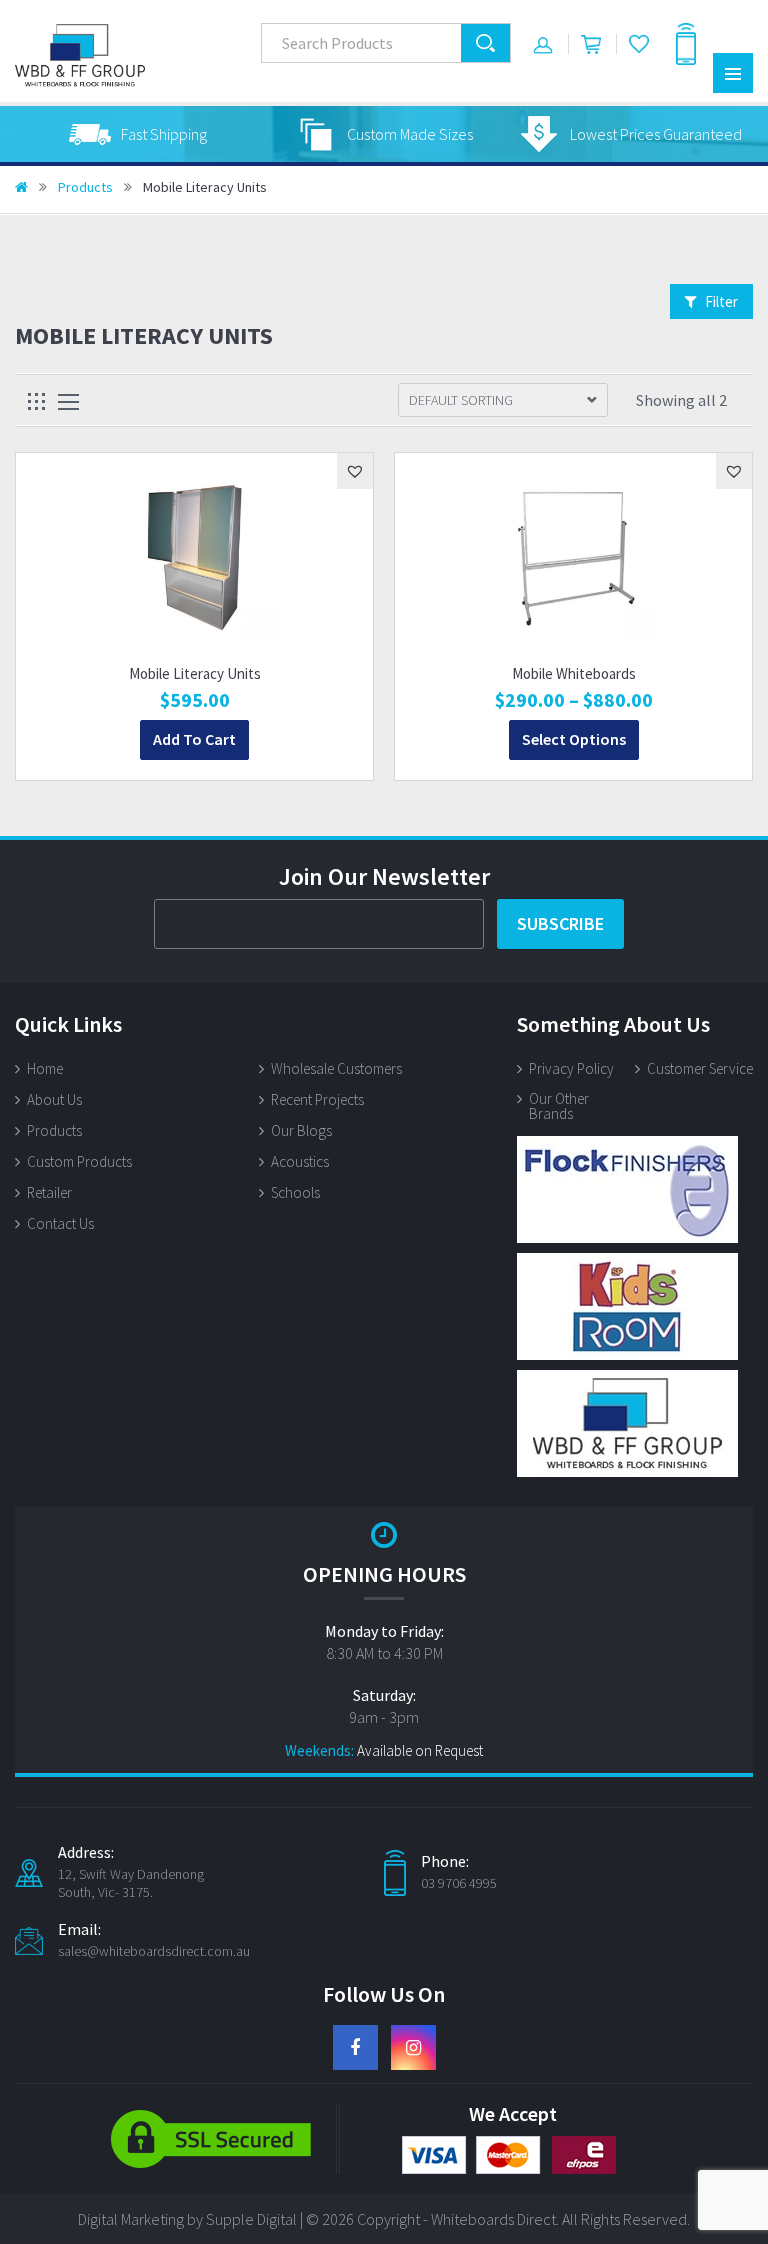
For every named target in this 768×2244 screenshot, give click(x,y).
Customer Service (700, 1068)
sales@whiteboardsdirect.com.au (154, 1951)
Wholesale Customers (336, 1068)
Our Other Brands (559, 1106)
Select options (574, 739)
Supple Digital (251, 2219)
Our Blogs (301, 1130)
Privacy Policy (571, 1068)
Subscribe (560, 923)
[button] (355, 471)
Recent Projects (317, 1099)
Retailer (49, 1192)
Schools (295, 1192)
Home (45, 1068)
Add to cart (194, 739)
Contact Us (60, 1223)
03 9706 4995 (459, 1883)
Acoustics (300, 1161)
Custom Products (79, 1161)
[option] (138, 134)
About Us (54, 1099)
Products (85, 187)
